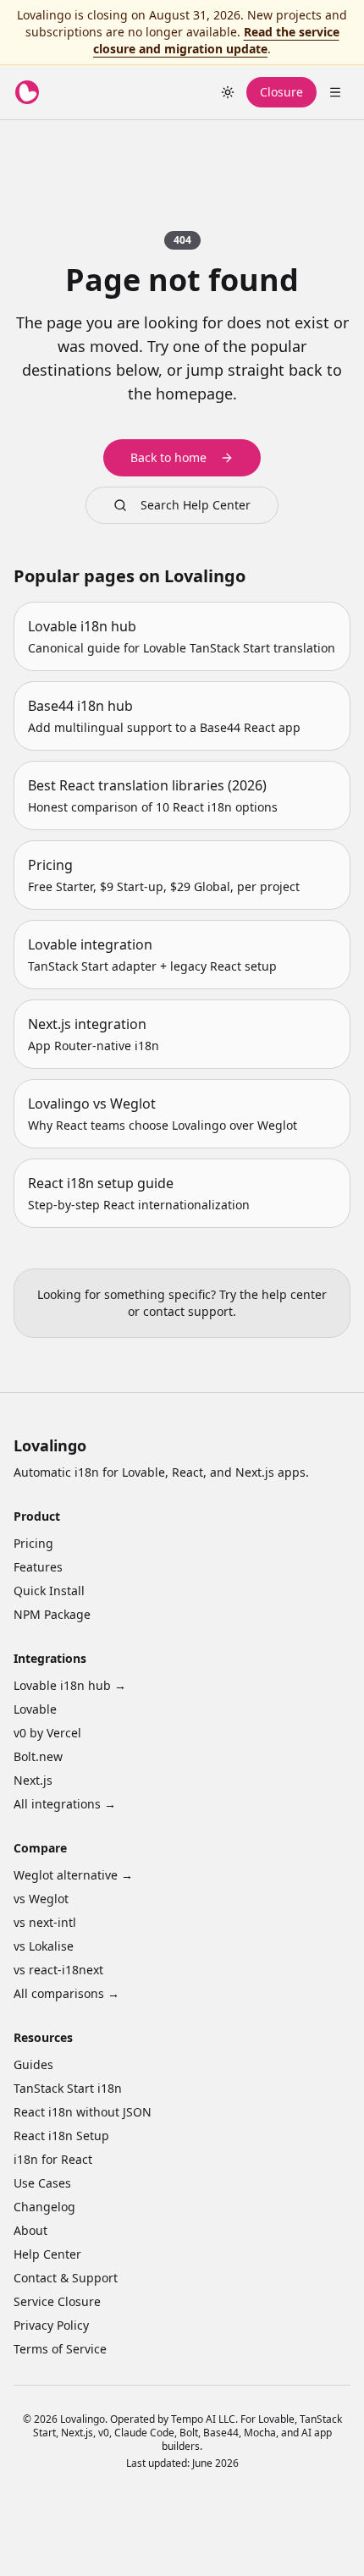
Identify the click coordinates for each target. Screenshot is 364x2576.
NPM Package (52, 1614)
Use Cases (42, 2183)
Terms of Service (60, 2349)
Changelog (44, 2207)
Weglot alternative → (73, 1875)
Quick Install (49, 1591)
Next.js (33, 1780)
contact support (188, 1311)
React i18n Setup (61, 2136)
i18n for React (53, 2159)
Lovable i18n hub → (70, 1685)
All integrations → (65, 1804)
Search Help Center (196, 505)
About (30, 2230)
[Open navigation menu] (335, 92)
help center (294, 1294)
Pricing (33, 1543)
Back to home (168, 457)
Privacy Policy (51, 2325)
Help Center (47, 2254)
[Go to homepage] (27, 92)
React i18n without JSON (83, 2112)
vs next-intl (45, 1922)
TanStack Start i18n (68, 2088)
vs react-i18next (58, 1970)
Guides (33, 2064)
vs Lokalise (44, 1946)
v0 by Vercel (47, 1733)
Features (38, 1567)
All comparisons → (66, 1993)
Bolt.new (38, 1756)
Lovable (35, 1709)
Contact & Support (66, 2278)
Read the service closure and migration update (216, 40)
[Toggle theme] (228, 92)
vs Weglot (41, 1899)
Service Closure (57, 2301)
